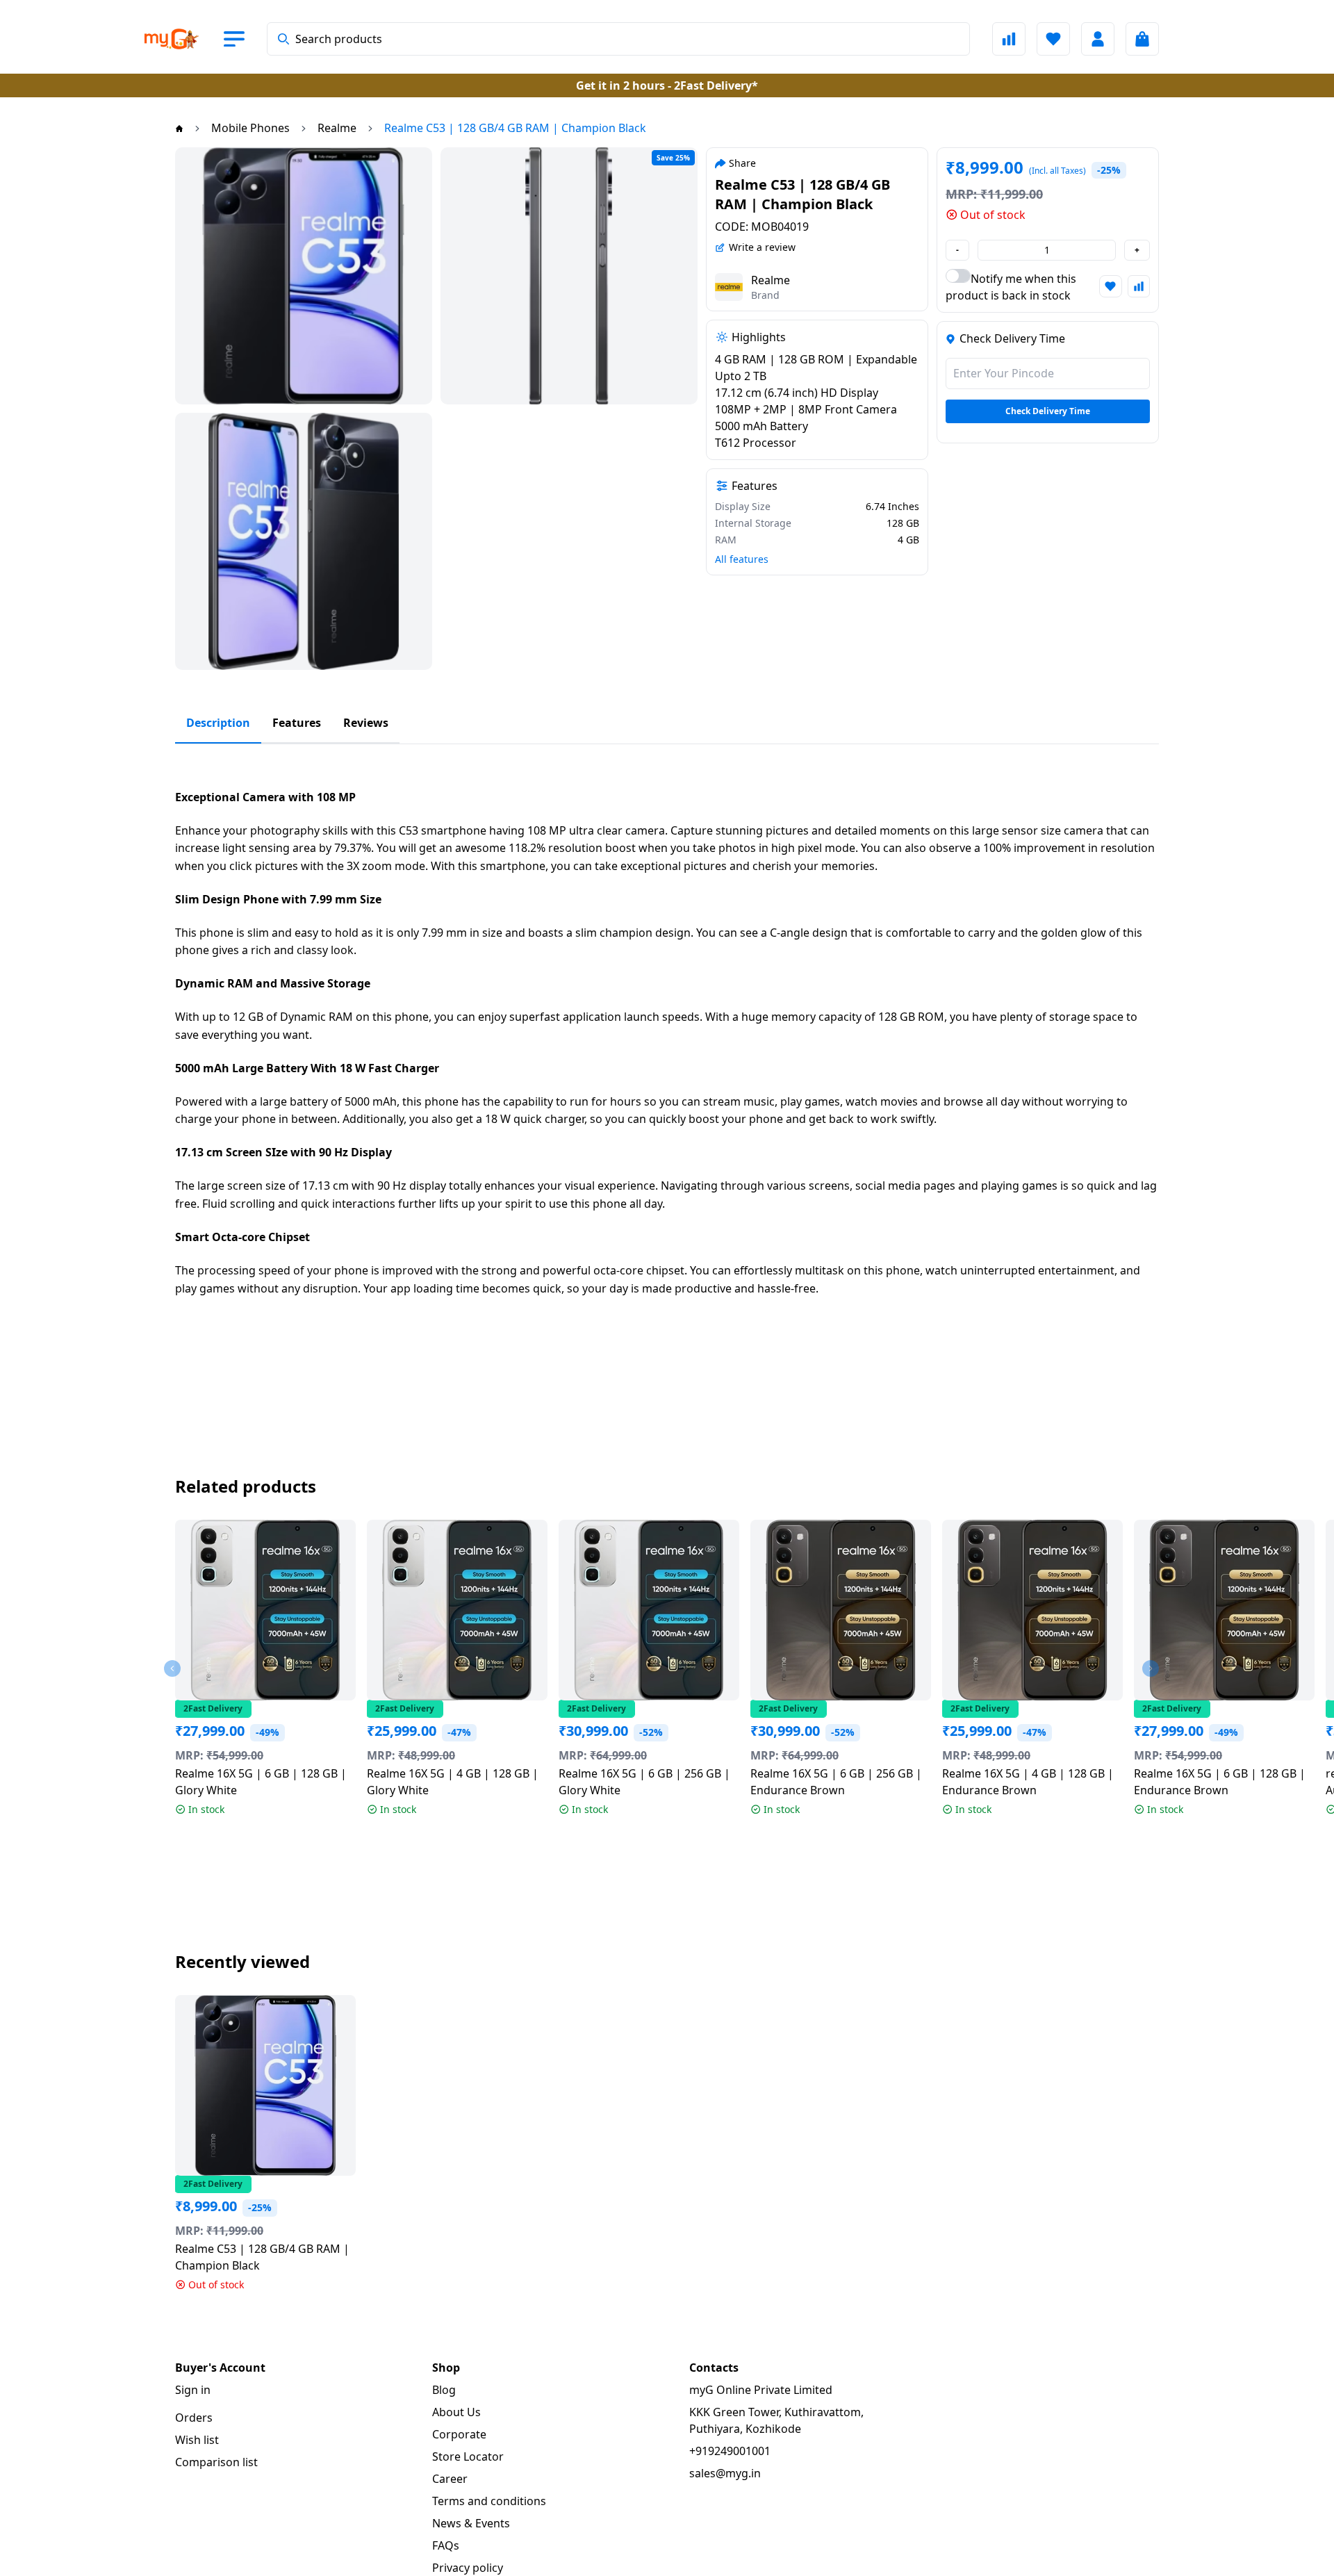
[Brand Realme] (729, 287)
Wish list (197, 2440)
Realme (771, 280)
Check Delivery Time (1048, 411)
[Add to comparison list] (1139, 286)
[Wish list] (1053, 39)
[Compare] (1009, 39)
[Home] (179, 128)
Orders (194, 2418)
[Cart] (1142, 39)
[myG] (183, 39)
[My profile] (1098, 39)
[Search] (283, 39)
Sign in (193, 2390)
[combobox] (618, 39)
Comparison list (216, 2462)
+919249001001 (730, 2451)
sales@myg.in (725, 2473)
